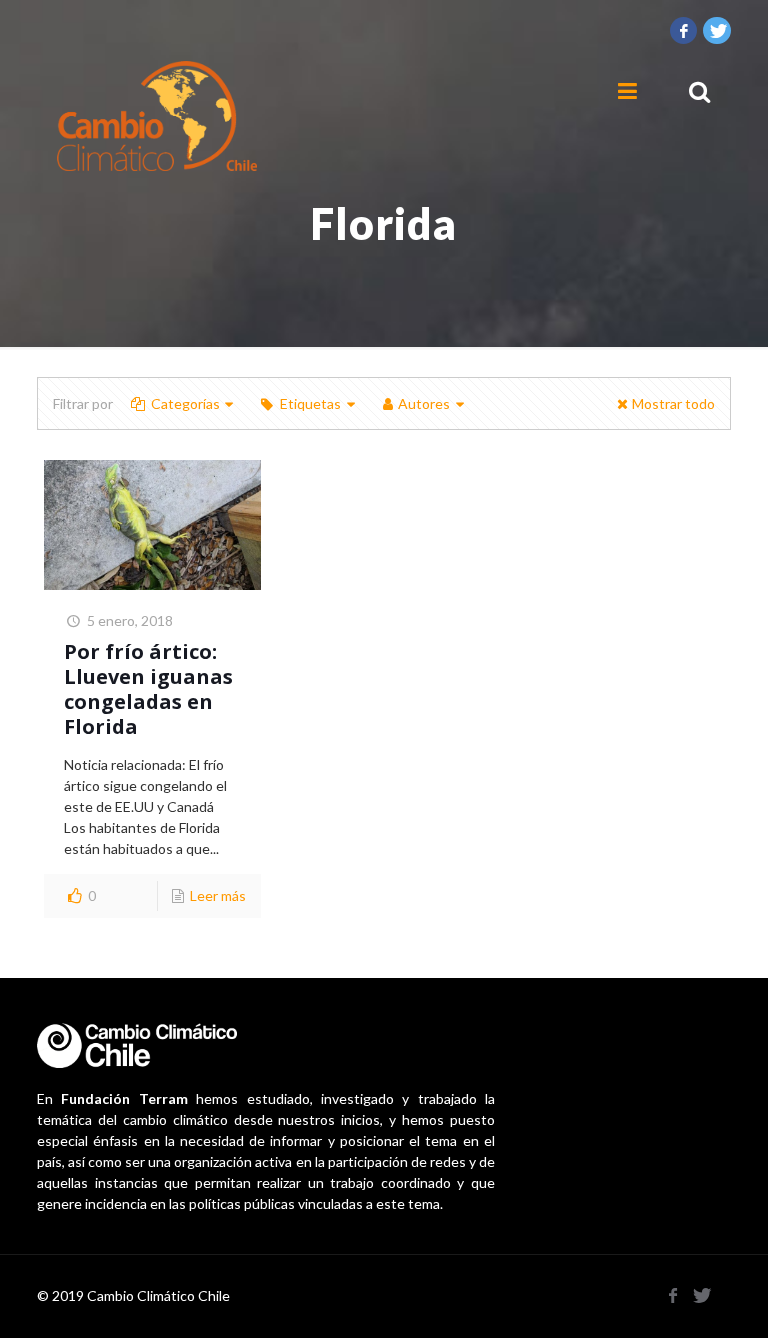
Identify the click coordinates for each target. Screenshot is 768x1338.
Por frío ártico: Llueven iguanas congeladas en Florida (148, 689)
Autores (424, 403)
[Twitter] (717, 30)
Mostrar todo (673, 403)
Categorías (185, 403)
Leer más (218, 895)
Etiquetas (310, 403)
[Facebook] (684, 30)
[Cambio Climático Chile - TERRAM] (157, 116)
